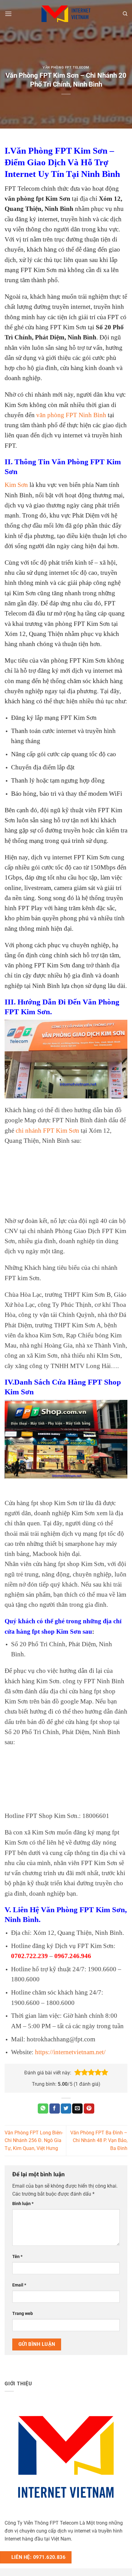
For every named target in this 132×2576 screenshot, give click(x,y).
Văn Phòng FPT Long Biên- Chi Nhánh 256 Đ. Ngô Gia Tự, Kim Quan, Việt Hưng (34, 2140)
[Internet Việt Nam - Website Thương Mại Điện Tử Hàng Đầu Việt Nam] (66, 14)
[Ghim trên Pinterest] (89, 2109)
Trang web (23, 2314)
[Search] (125, 14)
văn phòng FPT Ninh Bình (71, 415)
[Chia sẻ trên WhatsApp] (43, 2109)
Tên (17, 2257)
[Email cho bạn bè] (77, 2109)
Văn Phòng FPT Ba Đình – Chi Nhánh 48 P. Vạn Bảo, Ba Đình (99, 2140)
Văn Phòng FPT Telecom (66, 67)
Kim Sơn (16, 485)
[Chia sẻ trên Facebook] (55, 2109)
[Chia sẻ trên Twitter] (66, 2109)
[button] (78, 2073)
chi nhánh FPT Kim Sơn (47, 1130)
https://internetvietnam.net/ (70, 2052)
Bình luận (23, 2204)
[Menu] (8, 14)
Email (19, 2285)
